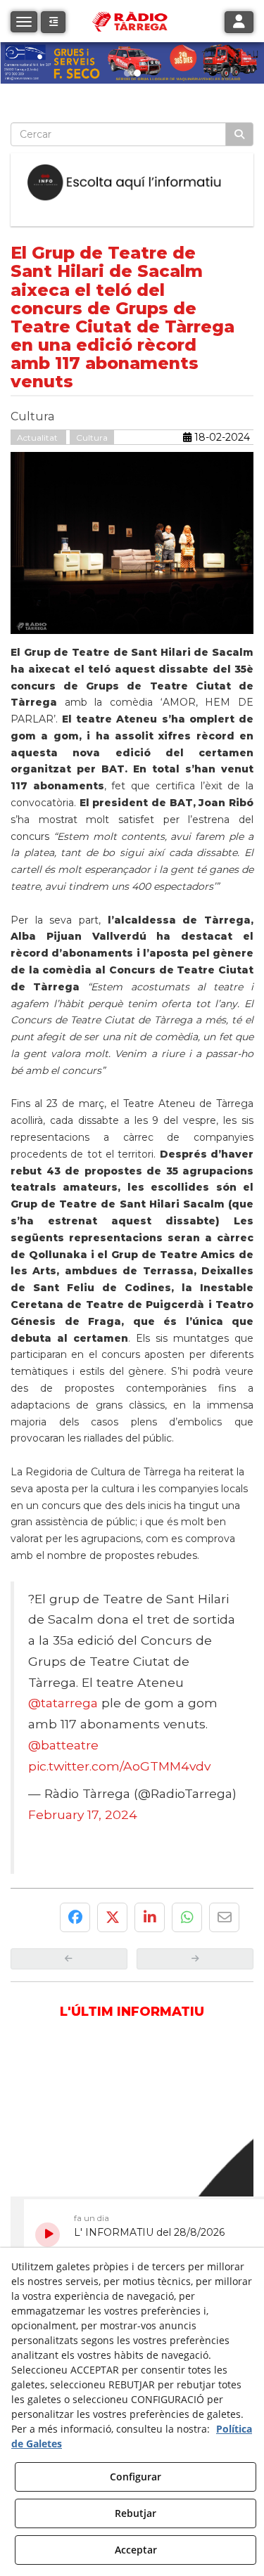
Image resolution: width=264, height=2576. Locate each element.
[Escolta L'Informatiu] (132, 183)
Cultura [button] (92, 438)
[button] (53, 22)
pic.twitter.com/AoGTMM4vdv (119, 1766)
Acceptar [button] (136, 2550)
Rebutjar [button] (136, 2513)
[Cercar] (239, 134)
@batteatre (63, 1745)
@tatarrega (63, 1703)
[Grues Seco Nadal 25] (132, 63)
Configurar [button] (136, 2477)
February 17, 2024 (83, 1814)
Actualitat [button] (38, 438)
